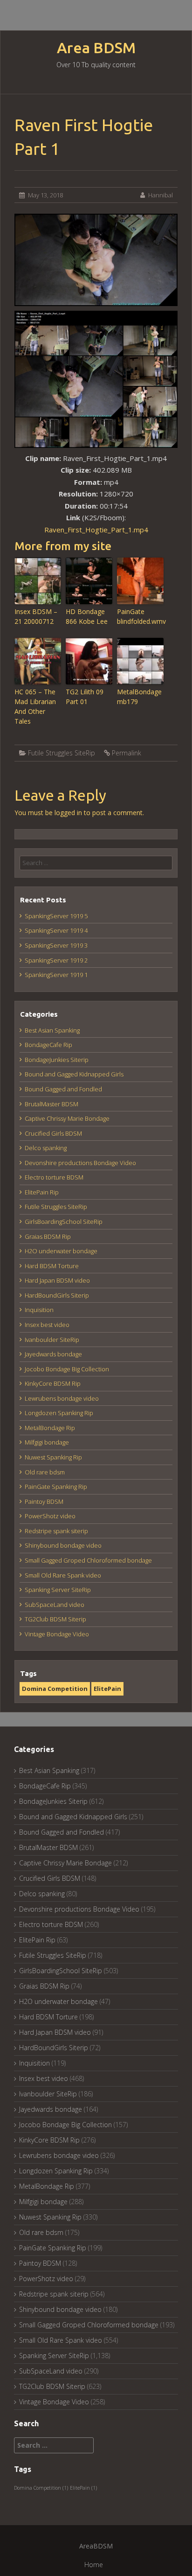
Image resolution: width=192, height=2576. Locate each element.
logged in (68, 813)
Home (94, 2565)
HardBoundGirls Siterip (57, 1295)
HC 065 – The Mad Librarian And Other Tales (35, 706)
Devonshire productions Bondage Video (80, 1163)
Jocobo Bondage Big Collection (67, 1369)
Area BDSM (96, 48)
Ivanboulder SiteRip (52, 1340)
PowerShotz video (50, 1516)
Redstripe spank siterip (56, 1531)
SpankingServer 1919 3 (56, 945)
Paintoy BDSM (44, 1501)
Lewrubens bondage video (62, 1398)
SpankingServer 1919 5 (56, 916)
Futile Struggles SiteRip (62, 753)
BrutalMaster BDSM (51, 1104)
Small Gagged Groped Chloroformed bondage (88, 1560)
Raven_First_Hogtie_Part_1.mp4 (96, 530)
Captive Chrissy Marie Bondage (67, 1118)
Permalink (127, 753)
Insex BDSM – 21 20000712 (36, 616)
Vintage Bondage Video (57, 1634)
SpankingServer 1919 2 (56, 960)
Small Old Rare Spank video (63, 1575)
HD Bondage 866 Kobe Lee (87, 616)
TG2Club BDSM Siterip (55, 1619)
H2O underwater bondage (61, 1251)
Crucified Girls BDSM (53, 1133)
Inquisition (39, 1310)
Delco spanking (46, 1148)
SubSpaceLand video (55, 1605)
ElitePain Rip (42, 1192)
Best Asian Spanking (52, 1030)
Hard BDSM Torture (52, 1266)
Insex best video (47, 1325)
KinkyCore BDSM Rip (53, 1383)
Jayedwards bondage (53, 1354)
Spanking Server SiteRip (58, 1590)
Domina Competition (55, 1689)
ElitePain (107, 1689)
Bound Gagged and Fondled (63, 1089)
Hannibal (161, 195)
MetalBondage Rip (50, 1428)
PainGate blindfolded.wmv (140, 616)
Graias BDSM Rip (48, 1236)
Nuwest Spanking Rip (53, 1457)
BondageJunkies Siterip (57, 1060)
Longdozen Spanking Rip (59, 1413)
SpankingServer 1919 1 (56, 975)
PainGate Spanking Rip (56, 1487)
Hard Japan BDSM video (57, 1280)
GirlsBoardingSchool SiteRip (64, 1222)
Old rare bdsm (45, 1472)
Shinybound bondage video (63, 1545)
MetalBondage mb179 (139, 697)
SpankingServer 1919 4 (56, 930)
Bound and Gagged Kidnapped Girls (74, 1074)
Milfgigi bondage (47, 1442)
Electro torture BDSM (54, 1177)
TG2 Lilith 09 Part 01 (85, 697)
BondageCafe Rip (48, 1045)
